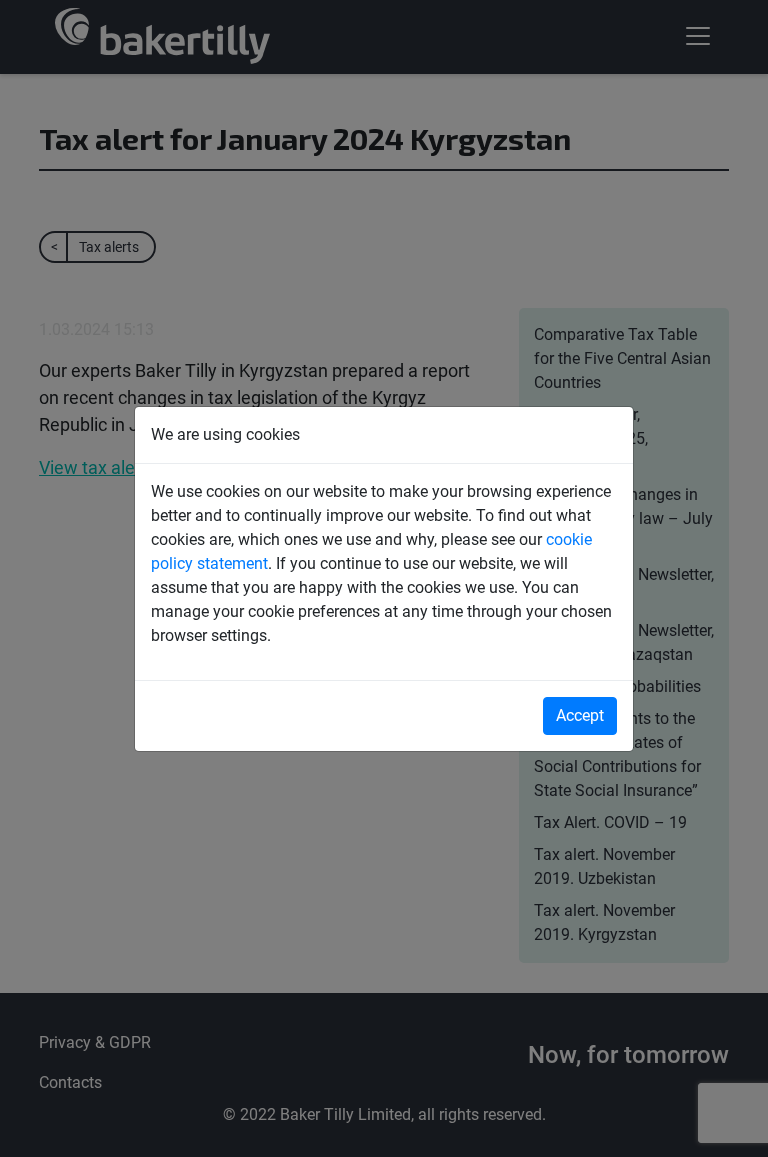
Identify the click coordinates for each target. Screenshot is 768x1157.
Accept (580, 715)
